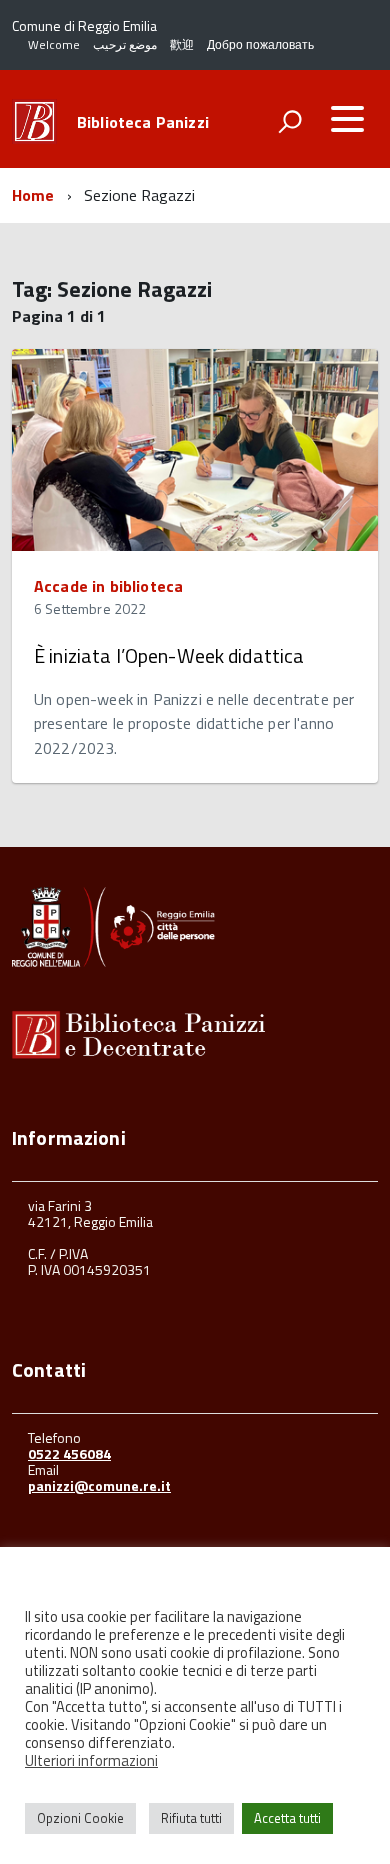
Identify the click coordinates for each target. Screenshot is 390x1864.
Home (33, 195)
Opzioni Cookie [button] (80, 1818)
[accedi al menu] (347, 119)
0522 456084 (69, 1453)
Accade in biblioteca (108, 586)
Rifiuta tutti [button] (191, 1818)
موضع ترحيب (125, 44)
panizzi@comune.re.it (99, 1485)
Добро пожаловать (260, 44)
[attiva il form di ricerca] (290, 121)
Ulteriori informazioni (91, 1761)
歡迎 (182, 44)
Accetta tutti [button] (287, 1818)
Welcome (54, 44)
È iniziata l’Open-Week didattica (169, 655)
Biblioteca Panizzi (143, 122)
